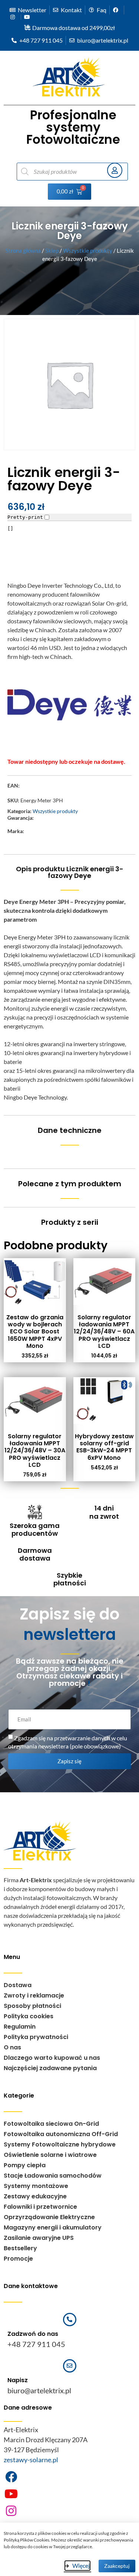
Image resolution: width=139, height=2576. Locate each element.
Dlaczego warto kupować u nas (52, 2058)
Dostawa (18, 1985)
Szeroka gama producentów (35, 1530)
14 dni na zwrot (104, 1512)
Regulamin (20, 2027)
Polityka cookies (29, 2016)
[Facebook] (11, 2477)
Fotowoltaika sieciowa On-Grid (51, 2124)
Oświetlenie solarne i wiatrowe (50, 2155)
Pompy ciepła (25, 2165)
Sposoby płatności (32, 2006)
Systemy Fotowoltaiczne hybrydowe (60, 2144)
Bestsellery (20, 2248)
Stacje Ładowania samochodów (53, 2176)
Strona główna (23, 251)
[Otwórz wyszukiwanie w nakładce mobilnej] (59, 172)
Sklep (52, 251)
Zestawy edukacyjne (35, 2196)
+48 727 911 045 (36, 2344)
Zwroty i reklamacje (34, 1995)
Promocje (18, 2259)
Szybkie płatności (70, 1579)
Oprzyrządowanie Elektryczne (49, 2217)
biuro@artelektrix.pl (39, 2390)
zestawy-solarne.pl (31, 2460)
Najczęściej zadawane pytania (50, 2068)
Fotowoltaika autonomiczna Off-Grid (61, 2134)
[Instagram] (11, 2511)
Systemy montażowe (36, 2186)
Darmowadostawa (35, 1554)
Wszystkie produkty (88, 251)
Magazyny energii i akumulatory (53, 2227)
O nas (12, 2047)
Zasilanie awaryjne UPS (39, 2238)
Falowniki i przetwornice (40, 2207)
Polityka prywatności (36, 2037)
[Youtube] (11, 2494)
